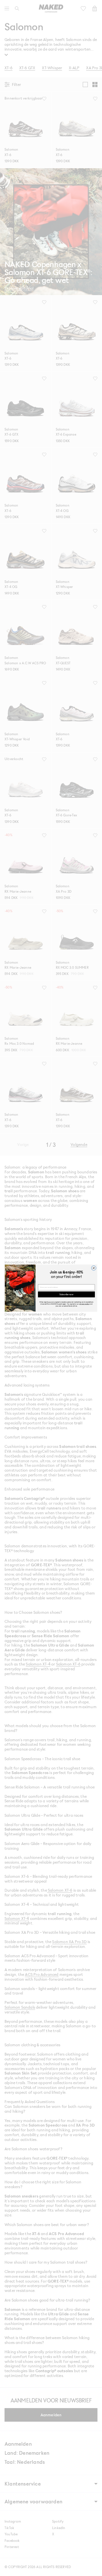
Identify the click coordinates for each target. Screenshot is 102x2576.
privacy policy (84, 1304)
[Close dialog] (94, 1268)
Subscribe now (66, 1294)
